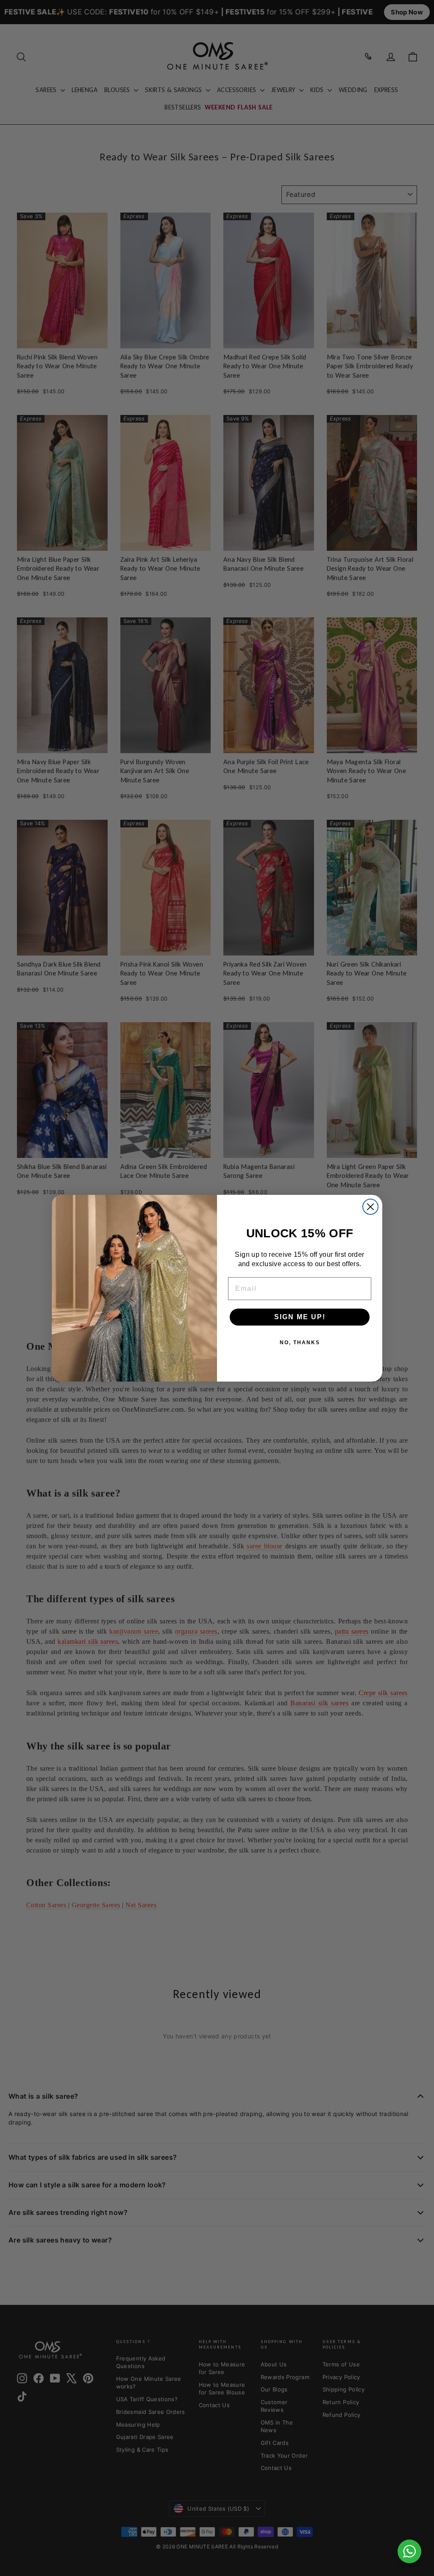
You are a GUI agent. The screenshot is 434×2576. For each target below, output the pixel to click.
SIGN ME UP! (300, 1317)
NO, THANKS (300, 1343)
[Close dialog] (370, 1207)
